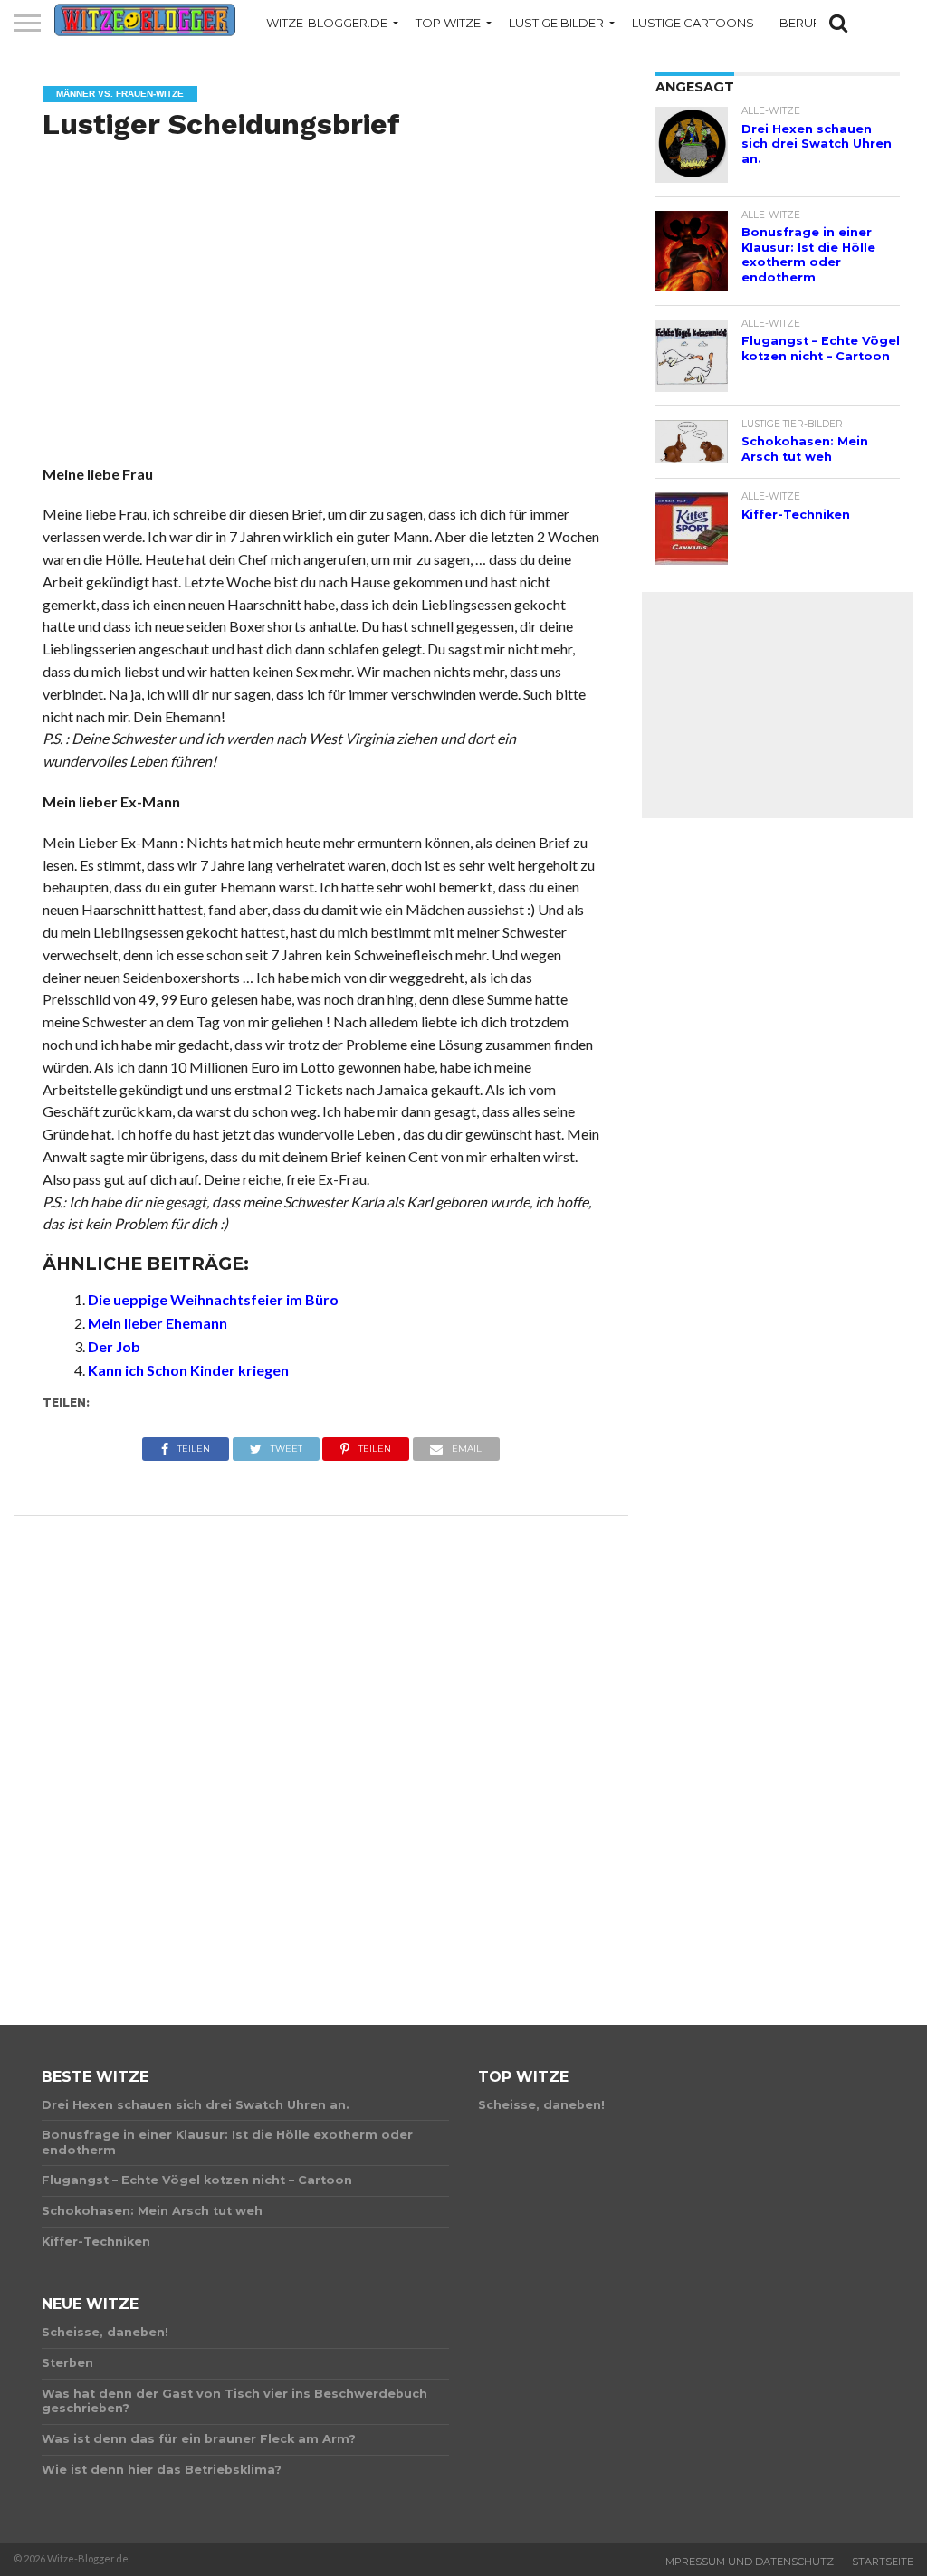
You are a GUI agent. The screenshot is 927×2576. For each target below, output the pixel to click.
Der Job (114, 1346)
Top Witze (448, 23)
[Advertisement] (321, 322)
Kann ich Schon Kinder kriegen (188, 1370)
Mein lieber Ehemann (158, 1323)
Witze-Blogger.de (327, 23)
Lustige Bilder (556, 23)
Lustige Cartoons (693, 23)
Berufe (803, 23)
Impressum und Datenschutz (748, 2562)
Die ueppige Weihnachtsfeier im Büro (213, 1299)
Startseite (883, 2562)
